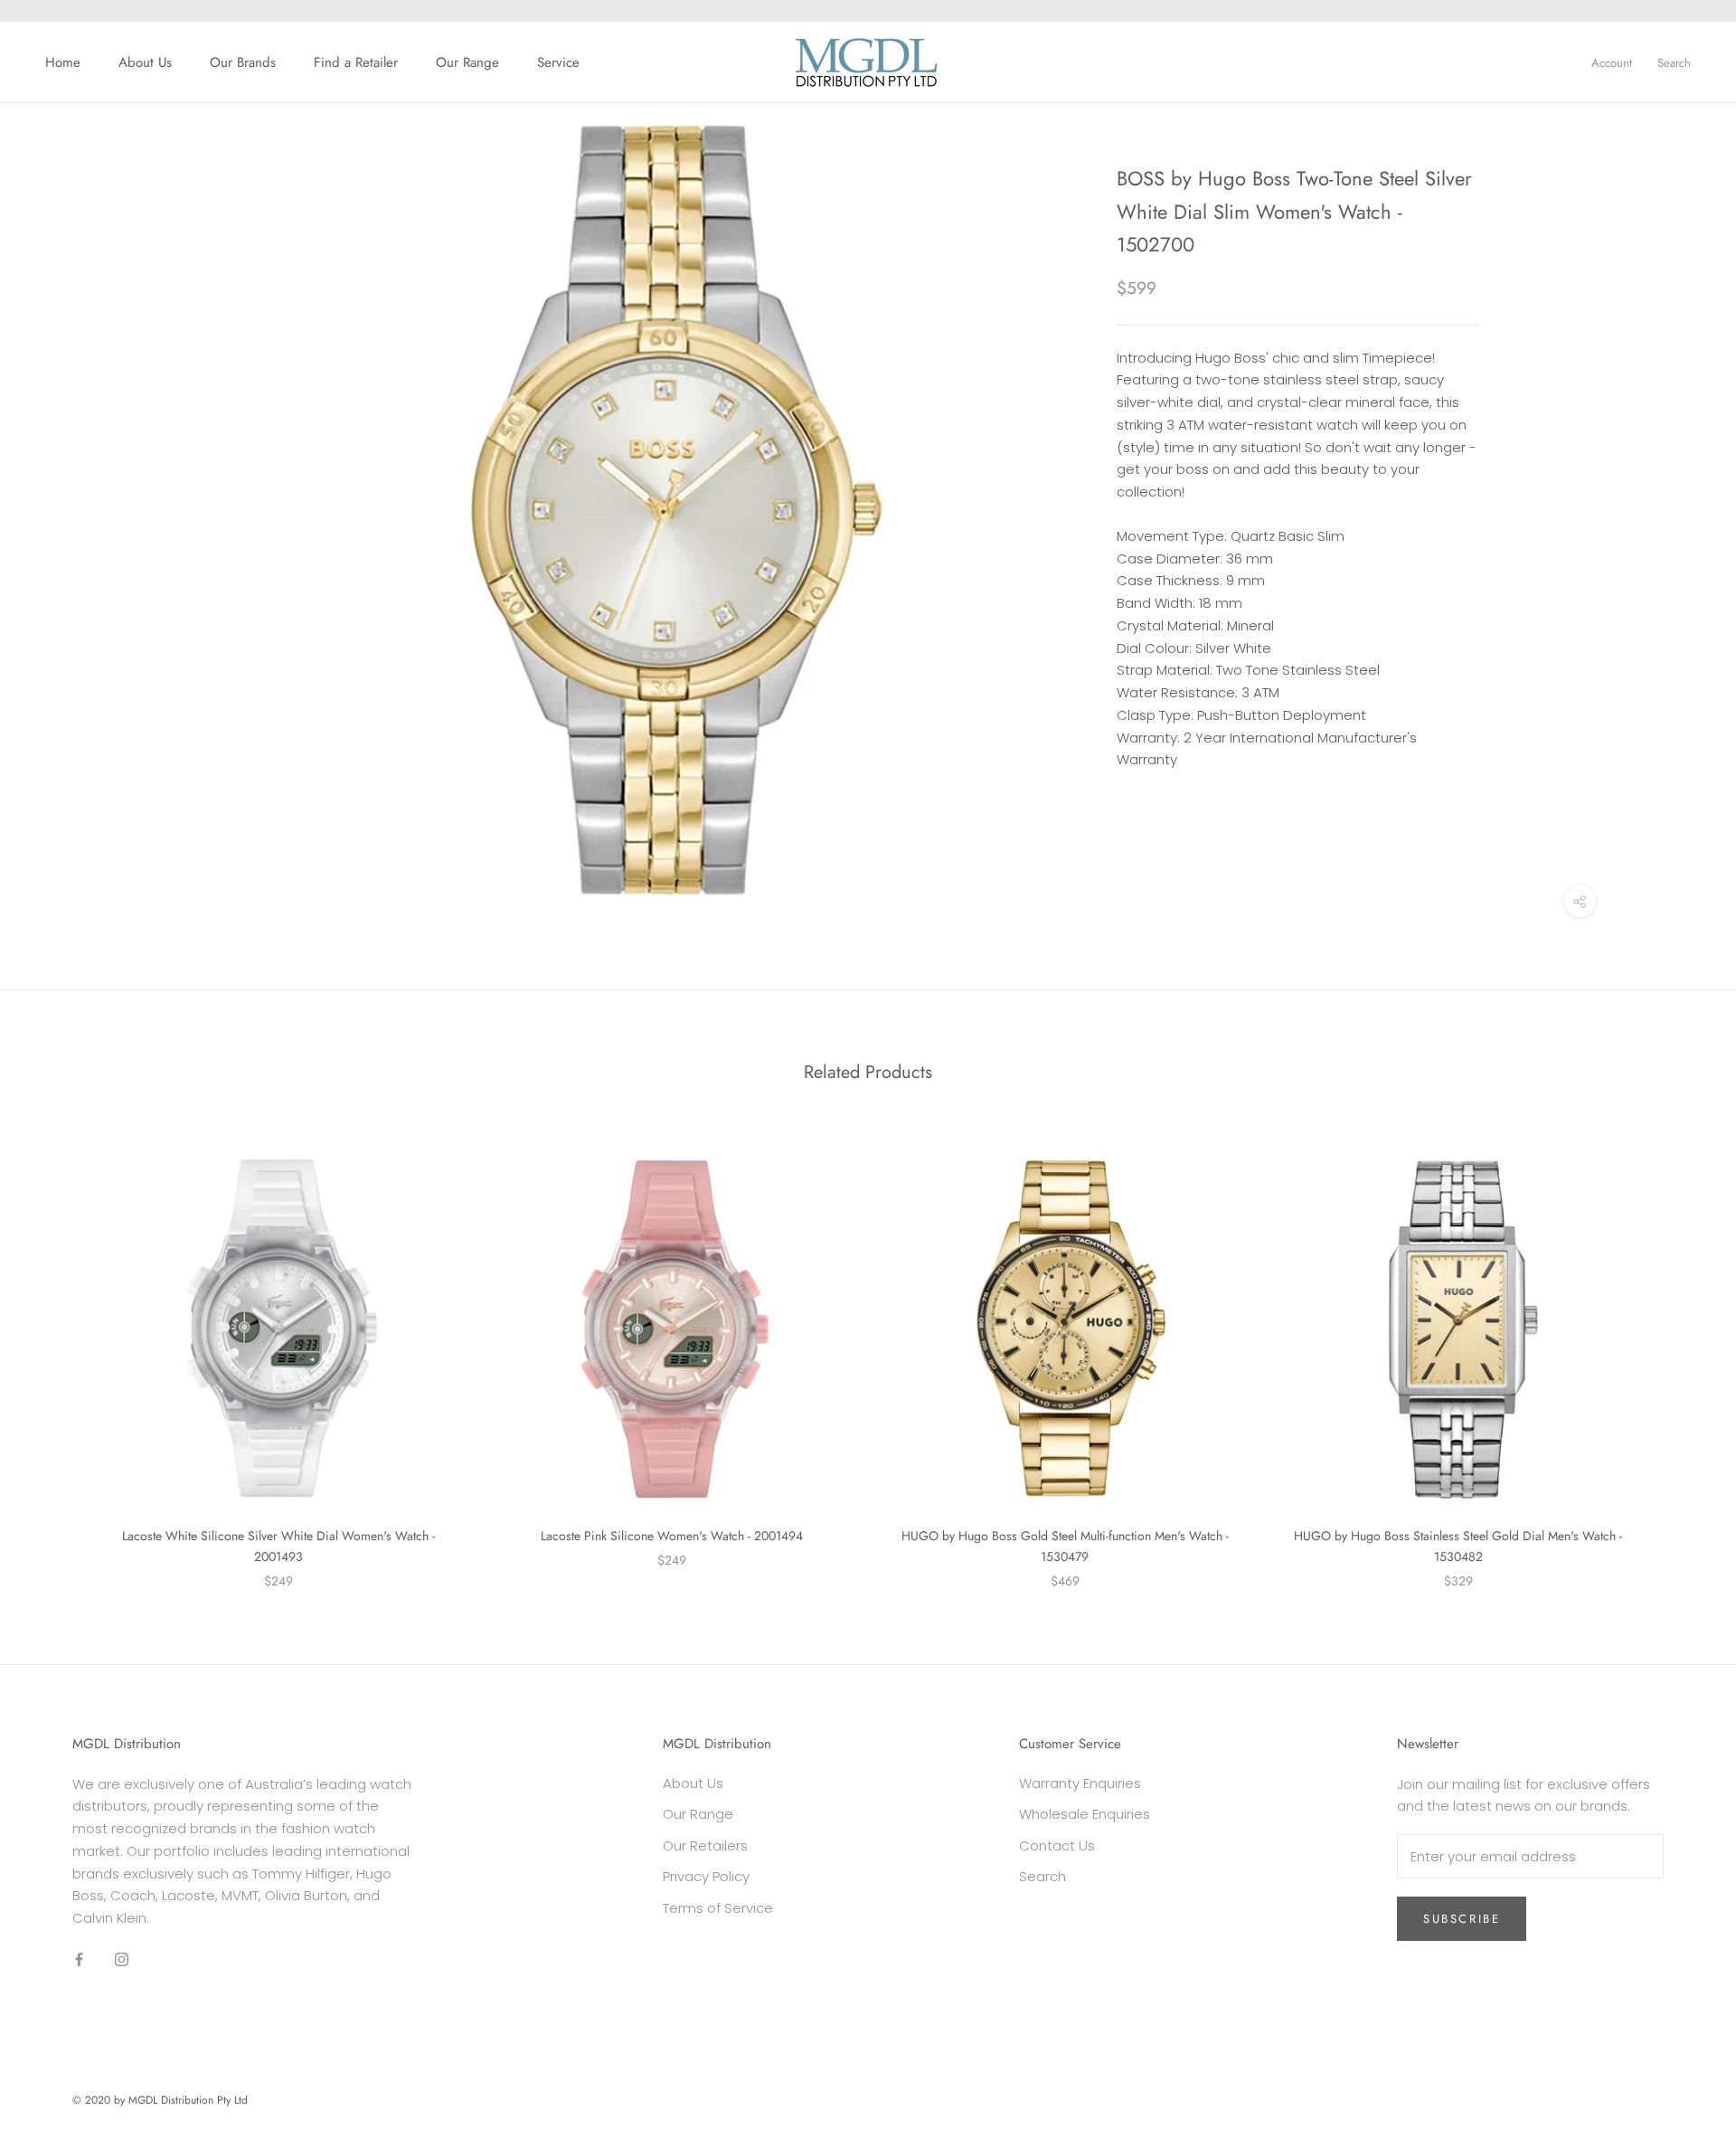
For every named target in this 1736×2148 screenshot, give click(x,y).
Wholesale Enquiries (1085, 1814)
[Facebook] (79, 1959)
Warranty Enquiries (1080, 1783)
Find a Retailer (356, 62)
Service (558, 62)
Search (1674, 63)
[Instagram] (122, 1959)
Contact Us (1057, 1845)
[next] (1679, 1351)
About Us (145, 62)
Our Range (467, 62)
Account (1612, 63)
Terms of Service (718, 1908)
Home (63, 62)
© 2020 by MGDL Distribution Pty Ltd (160, 2100)
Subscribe (1462, 1919)
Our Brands (243, 62)
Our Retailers (705, 1845)
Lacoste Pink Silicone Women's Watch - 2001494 (672, 1536)
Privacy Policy (706, 1876)
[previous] (57, 1351)
